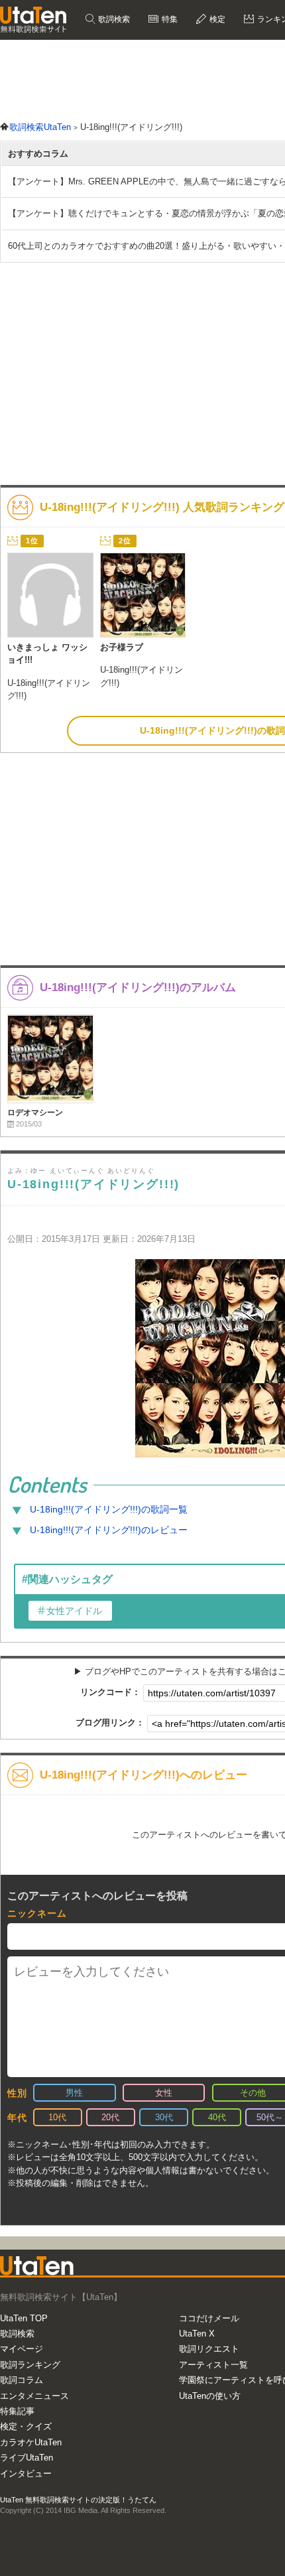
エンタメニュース (34, 2396)
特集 (169, 19)
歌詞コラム (22, 2380)
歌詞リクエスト (209, 2349)
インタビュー (26, 2474)
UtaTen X (197, 2334)
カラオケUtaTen (31, 2442)
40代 (217, 2117)
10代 (57, 2117)
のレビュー (109, 1530)
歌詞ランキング (30, 2365)
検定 (216, 19)
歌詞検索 (113, 19)
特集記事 (17, 2411)
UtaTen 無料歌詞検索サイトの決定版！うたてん (78, 2500)
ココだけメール (209, 2318)
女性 (164, 2093)
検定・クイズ (26, 2426)
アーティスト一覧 (213, 2365)
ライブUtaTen (27, 2458)
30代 (164, 2117)
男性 (74, 2093)
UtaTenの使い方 (210, 2396)
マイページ (22, 2349)
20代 (110, 2117)
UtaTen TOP (24, 2318)
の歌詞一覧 (109, 1509)
